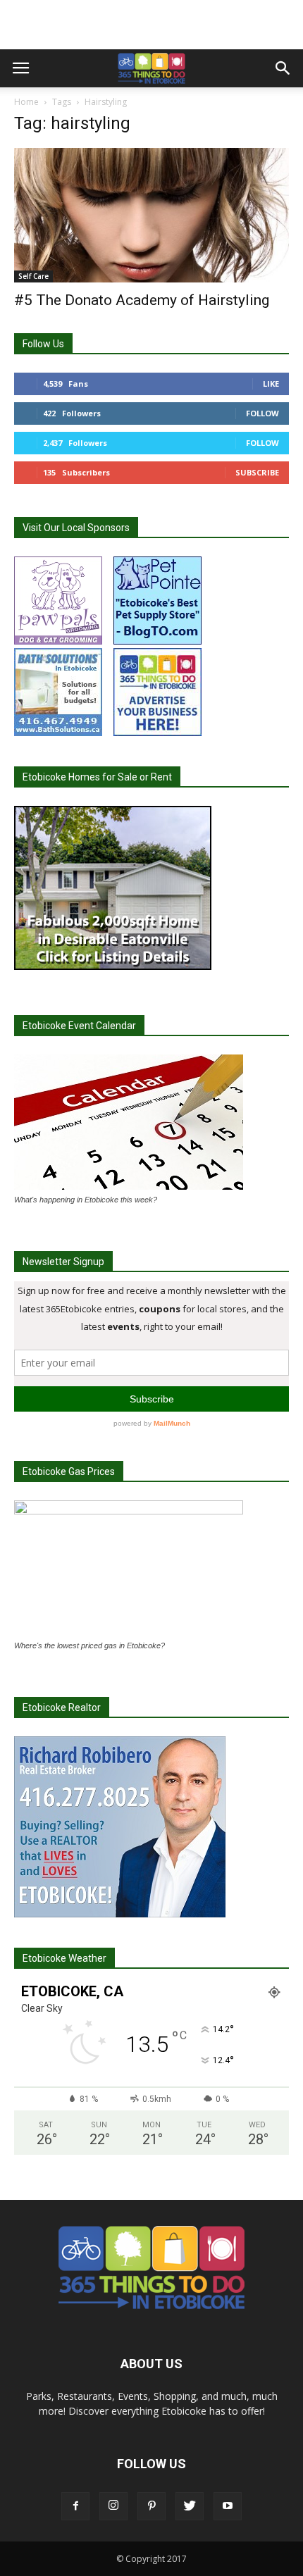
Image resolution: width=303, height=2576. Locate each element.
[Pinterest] (151, 2506)
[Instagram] (113, 2506)
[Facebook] (75, 2506)
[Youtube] (228, 2506)
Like (271, 384)
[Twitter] (190, 2506)
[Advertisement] (151, 25)
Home (26, 102)
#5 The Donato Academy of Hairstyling (142, 300)
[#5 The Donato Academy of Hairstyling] (151, 215)
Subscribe (257, 472)
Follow (262, 413)
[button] (283, 68)
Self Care (33, 276)
